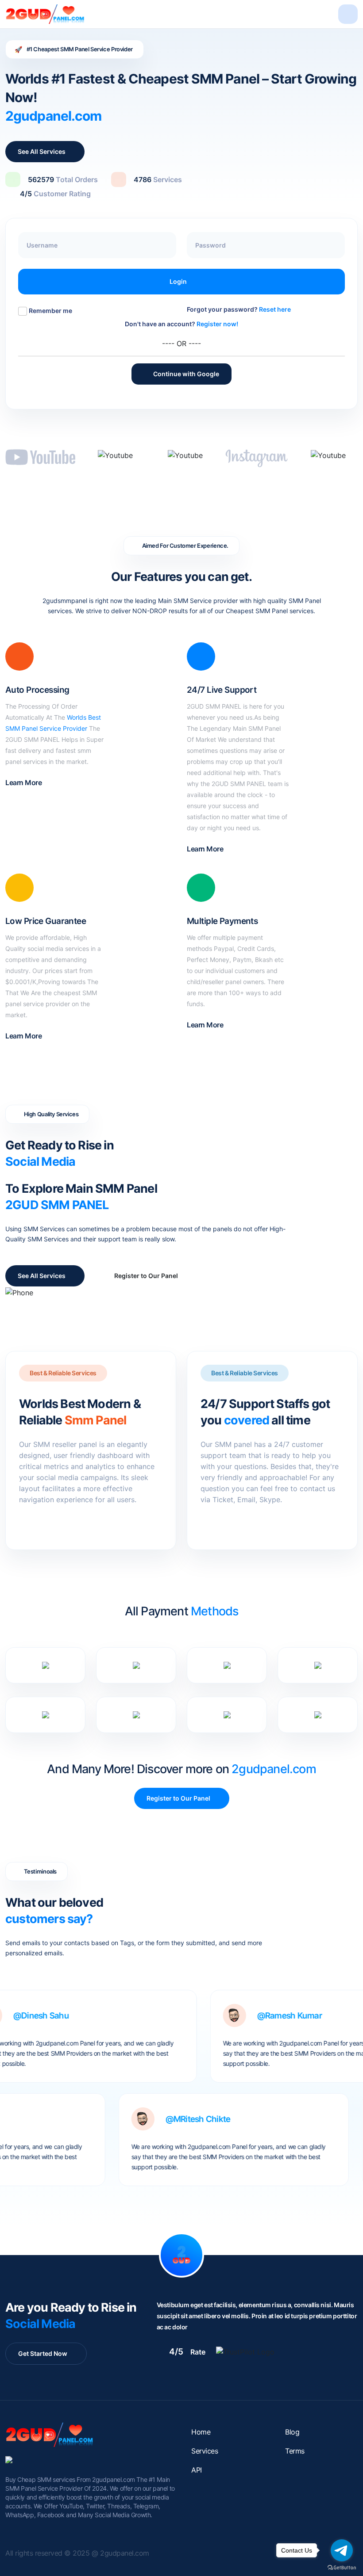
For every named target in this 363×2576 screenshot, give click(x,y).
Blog (292, 2432)
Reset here (275, 309)
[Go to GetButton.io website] (342, 2567)
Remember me (50, 311)
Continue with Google (181, 374)
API (197, 2470)
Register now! (217, 324)
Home (201, 2432)
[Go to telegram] (342, 2550)
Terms (295, 2451)
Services (205, 2451)
